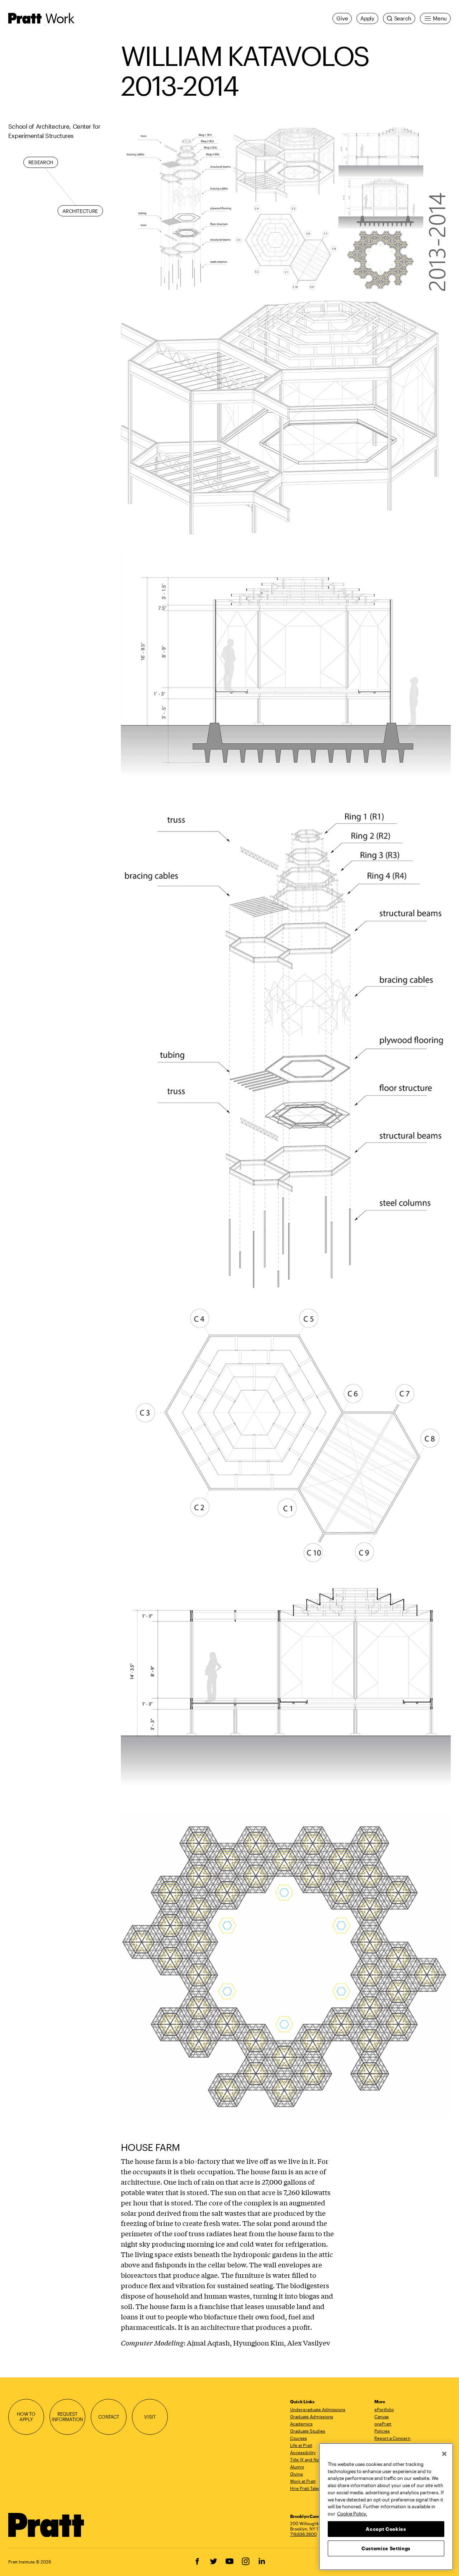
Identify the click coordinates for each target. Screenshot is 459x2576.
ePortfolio (384, 2409)
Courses (299, 2438)
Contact (109, 2417)
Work (60, 18)
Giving (297, 2474)
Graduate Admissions (312, 2417)
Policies (382, 2431)
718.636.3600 (303, 2534)
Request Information (67, 2417)
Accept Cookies (386, 2529)
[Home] (46, 2525)
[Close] (444, 2454)
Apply (367, 18)
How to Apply (26, 2417)
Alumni (297, 2467)
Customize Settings (386, 2548)
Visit (150, 2417)
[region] (386, 2507)
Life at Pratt (301, 2445)
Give (342, 18)
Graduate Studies (308, 2431)
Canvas (382, 2417)
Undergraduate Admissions (318, 2409)
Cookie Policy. (352, 2513)
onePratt (383, 2424)
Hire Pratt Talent (306, 2488)
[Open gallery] (286, 209)
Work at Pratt (303, 2481)
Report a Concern (392, 2438)
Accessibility (303, 2452)
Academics (301, 2424)
